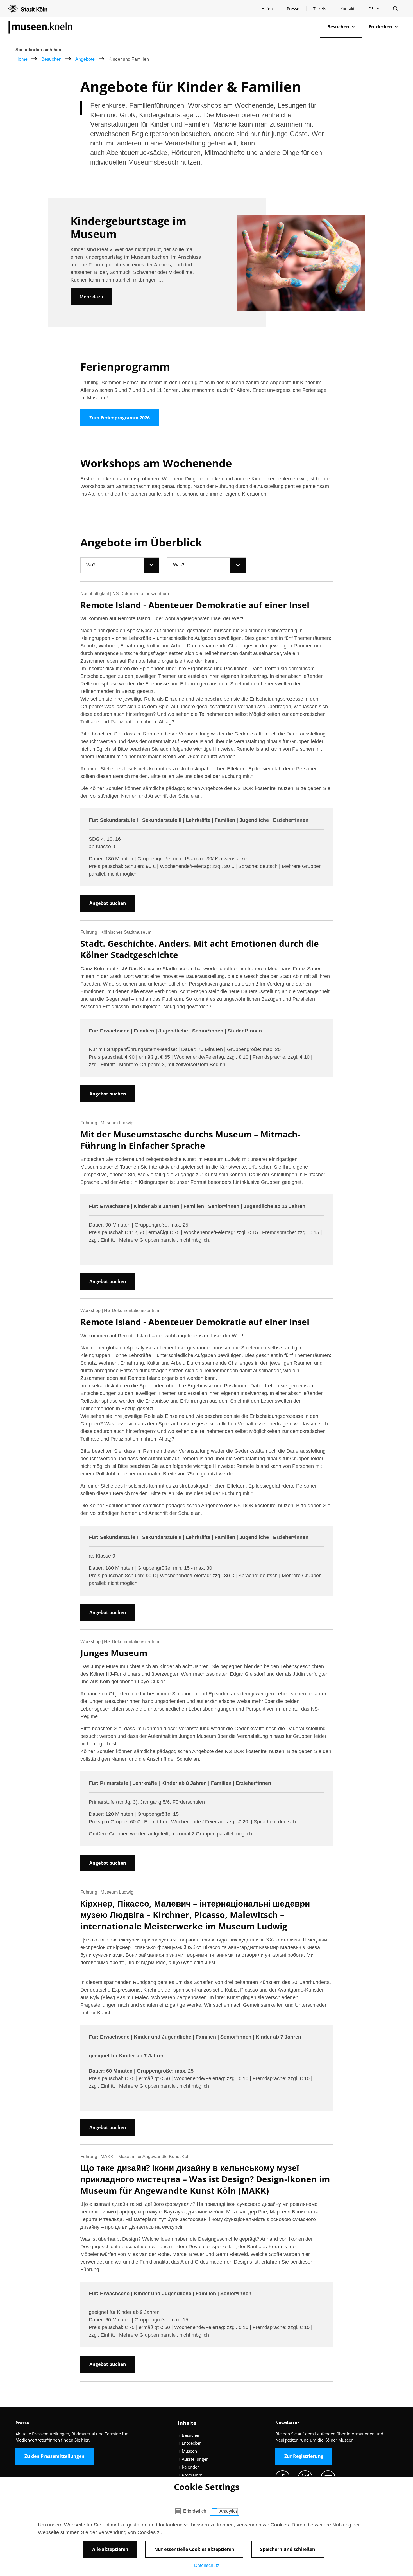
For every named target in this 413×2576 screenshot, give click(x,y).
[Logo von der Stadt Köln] (28, 8)
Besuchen (52, 59)
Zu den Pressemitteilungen (55, 2456)
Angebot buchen (108, 903)
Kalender (190, 2467)
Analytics (229, 2511)
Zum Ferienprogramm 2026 (120, 418)
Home (21, 59)
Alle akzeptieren (110, 2549)
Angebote (86, 59)
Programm (192, 2475)
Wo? (91, 565)
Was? (179, 565)
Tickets (320, 9)
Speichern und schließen (288, 2549)
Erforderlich (195, 2511)
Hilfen (271, 10)
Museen (189, 2451)
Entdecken (191, 2443)
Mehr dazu (91, 297)
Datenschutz (207, 2565)
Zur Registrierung (304, 2456)
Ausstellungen (195, 2459)
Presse (293, 9)
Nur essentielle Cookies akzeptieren (194, 2549)
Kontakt (347, 9)
